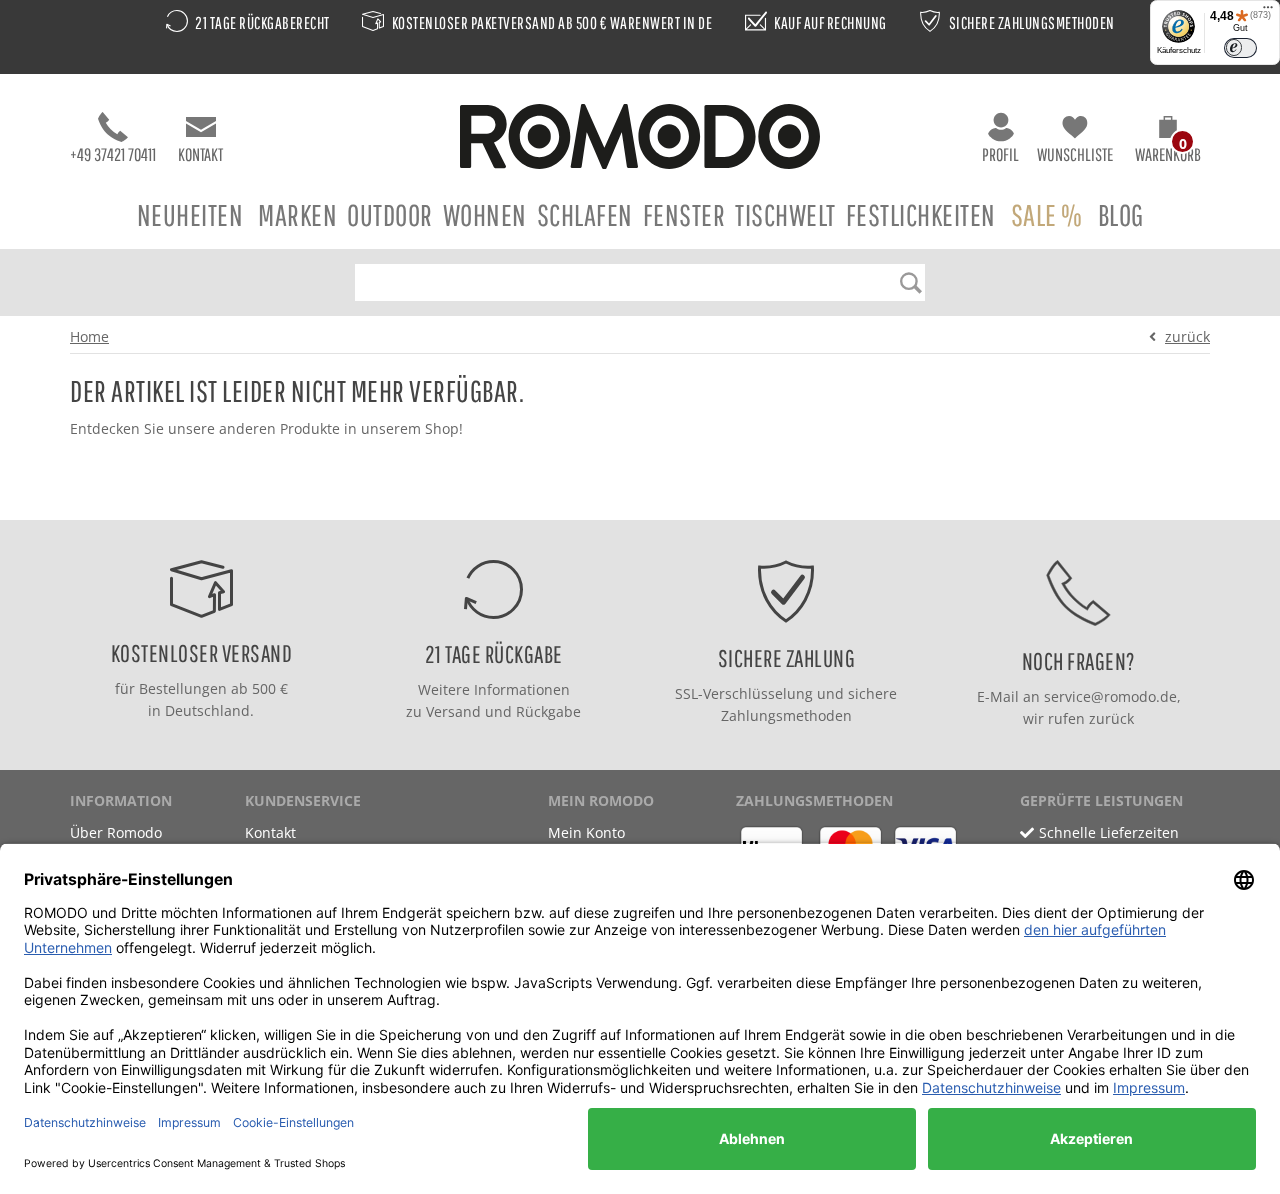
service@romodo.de (1110, 696)
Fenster (684, 214)
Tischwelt (785, 214)
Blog (1121, 214)
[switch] (1240, 48)
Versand (453, 711)
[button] (1168, 142)
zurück (1187, 336)
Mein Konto (586, 832)
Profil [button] (1000, 154)
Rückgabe (548, 711)
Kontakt (200, 154)
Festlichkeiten (921, 214)
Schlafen (585, 214)
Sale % (1047, 214)
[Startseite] (640, 139)
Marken (297, 214)
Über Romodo (116, 832)
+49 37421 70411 (113, 154)
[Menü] (1268, 12)
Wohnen (485, 214)
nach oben (634, 499)
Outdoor (390, 214)
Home (89, 336)
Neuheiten (190, 214)
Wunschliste (1075, 154)
